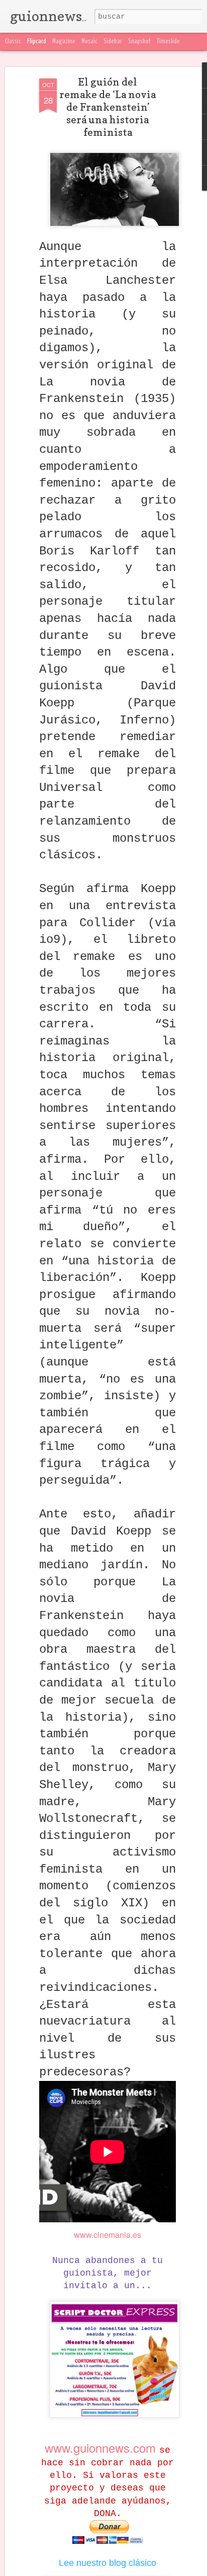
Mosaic (89, 42)
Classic (13, 42)
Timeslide (168, 42)
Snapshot (139, 42)
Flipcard (37, 42)
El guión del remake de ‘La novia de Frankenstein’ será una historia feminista (108, 107)
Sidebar (113, 42)
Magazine (64, 42)
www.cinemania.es (108, 2235)
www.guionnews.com (102, 2447)
